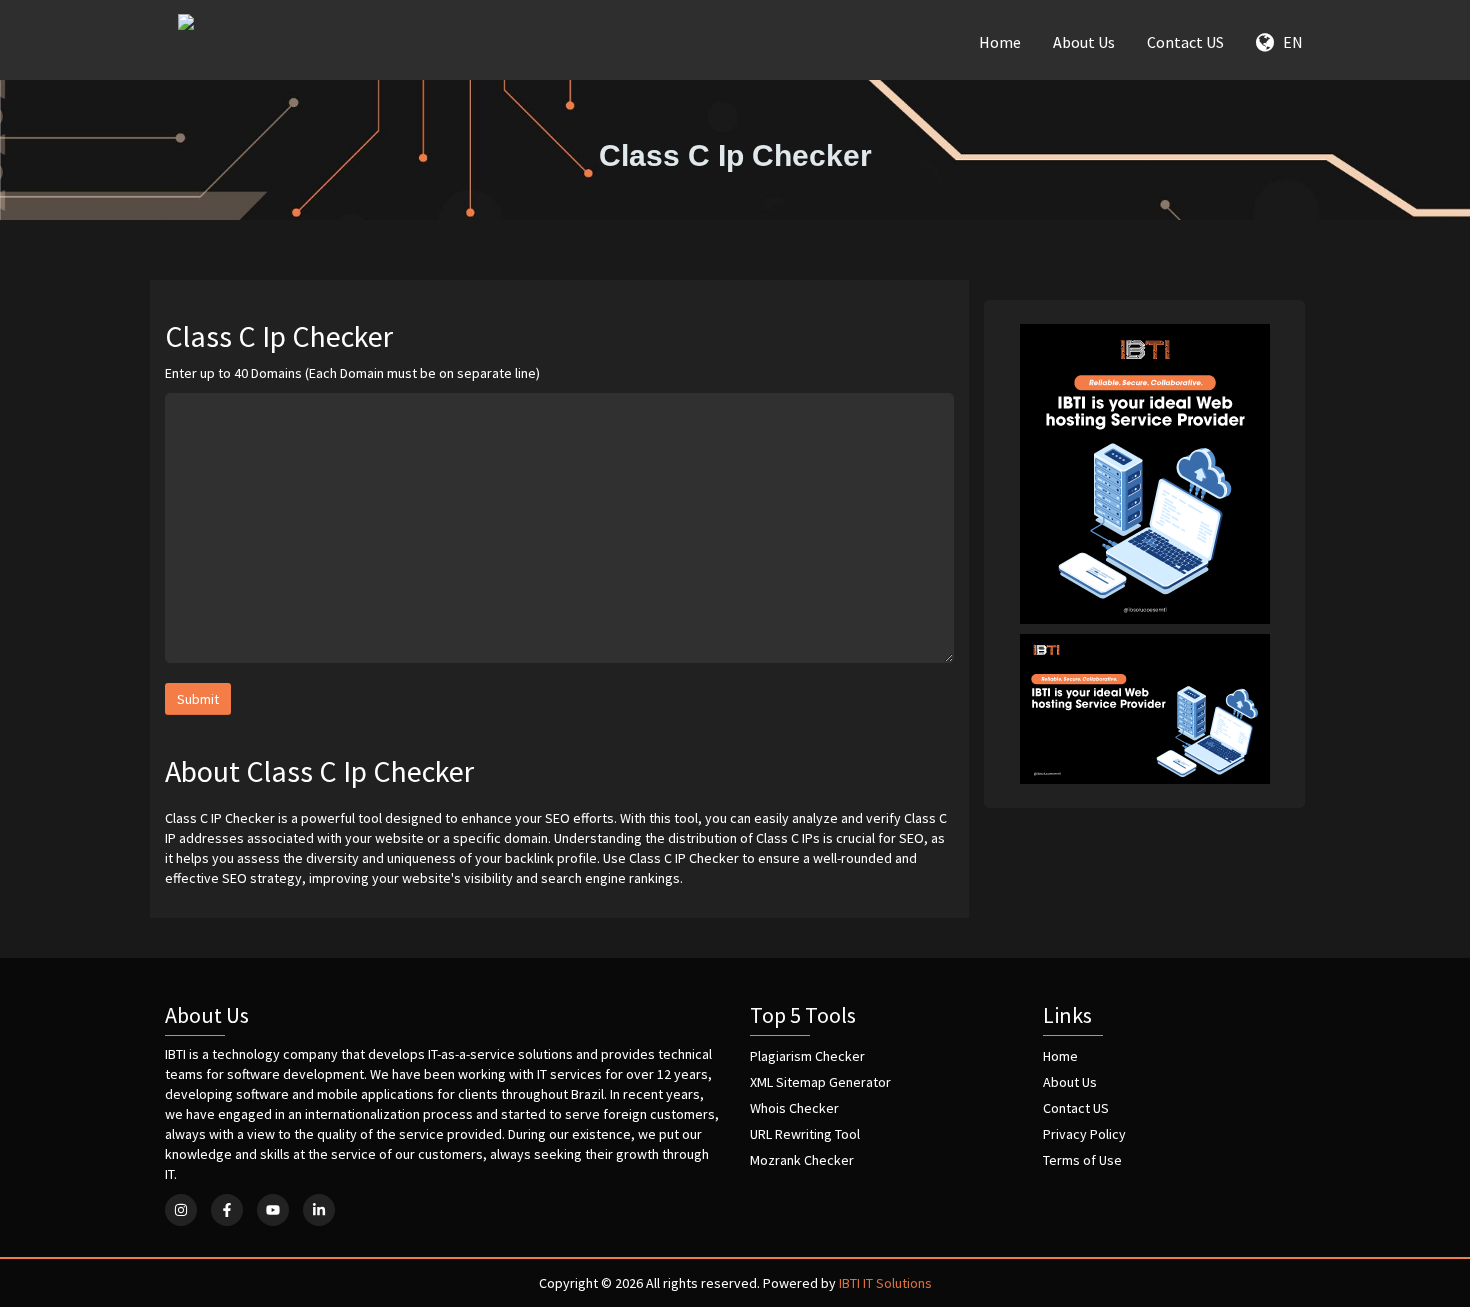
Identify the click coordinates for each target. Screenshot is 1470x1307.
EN (1288, 42)
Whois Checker (794, 1108)
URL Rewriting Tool (805, 1134)
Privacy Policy (1084, 1134)
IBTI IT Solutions (885, 1283)
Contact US (1185, 42)
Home (1000, 42)
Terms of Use (1082, 1160)
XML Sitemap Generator (820, 1082)
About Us (1084, 42)
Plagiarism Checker (807, 1056)
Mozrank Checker (802, 1160)
